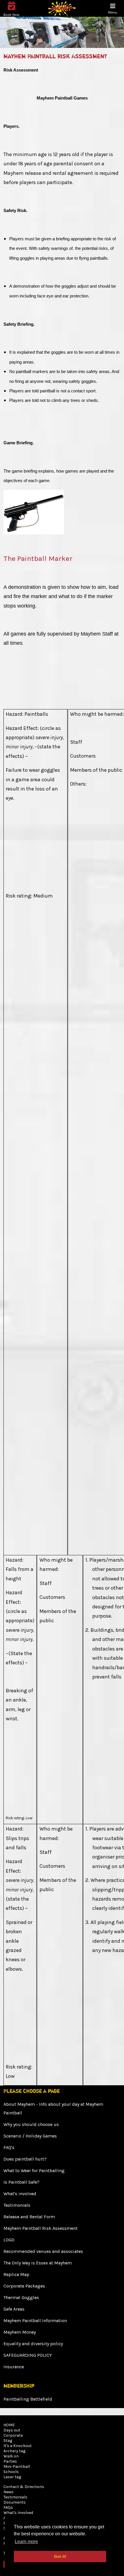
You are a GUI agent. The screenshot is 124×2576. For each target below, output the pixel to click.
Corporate (13, 2435)
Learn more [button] (26, 2542)
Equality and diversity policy (33, 2344)
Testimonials (17, 2205)
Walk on (11, 2456)
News (9, 2492)
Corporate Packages (24, 2286)
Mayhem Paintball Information (35, 2321)
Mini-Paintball (17, 2467)
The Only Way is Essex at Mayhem (38, 2263)
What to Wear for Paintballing (34, 2171)
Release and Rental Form (29, 2217)
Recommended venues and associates (43, 2251)
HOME (9, 2425)
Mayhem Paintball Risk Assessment (41, 2228)
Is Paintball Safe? (21, 2182)
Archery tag (14, 2451)
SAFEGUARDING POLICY (28, 2355)
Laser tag (12, 2477)
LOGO (9, 2240)
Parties (10, 2461)
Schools (11, 2472)
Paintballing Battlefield (28, 2399)
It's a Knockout (18, 2446)
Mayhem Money (20, 2332)
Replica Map (16, 2274)
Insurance (14, 2367)
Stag (8, 2441)
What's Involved (18, 2513)
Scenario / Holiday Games (30, 2136)
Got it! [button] (60, 2556)
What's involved (20, 2194)
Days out (12, 2430)
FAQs (8, 2507)
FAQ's (9, 2147)
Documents (15, 2502)
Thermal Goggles (21, 2297)
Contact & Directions (24, 2487)
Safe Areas (14, 2309)
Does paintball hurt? (25, 2159)
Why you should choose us (31, 2124)
